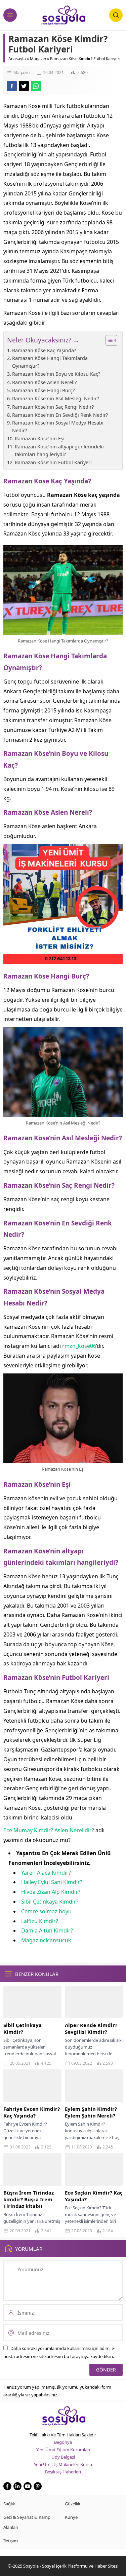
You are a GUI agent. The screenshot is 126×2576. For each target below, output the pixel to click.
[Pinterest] (38, 2486)
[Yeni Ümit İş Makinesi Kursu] (63, 959)
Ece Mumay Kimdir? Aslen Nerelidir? (49, 1830)
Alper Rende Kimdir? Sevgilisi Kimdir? (91, 2028)
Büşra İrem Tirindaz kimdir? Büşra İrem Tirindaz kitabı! (29, 2199)
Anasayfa (17, 59)
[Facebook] (7, 2486)
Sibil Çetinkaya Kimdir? (50, 1902)
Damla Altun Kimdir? (47, 1930)
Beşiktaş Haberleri (63, 2472)
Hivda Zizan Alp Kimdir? (51, 1892)
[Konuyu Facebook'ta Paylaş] (12, 86)
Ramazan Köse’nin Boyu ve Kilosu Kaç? (56, 374)
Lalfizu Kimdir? (40, 1921)
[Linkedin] (17, 2486)
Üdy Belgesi (63, 2457)
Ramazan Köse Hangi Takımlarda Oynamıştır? (50, 362)
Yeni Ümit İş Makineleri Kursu (63, 2464)
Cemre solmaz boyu (46, 1911)
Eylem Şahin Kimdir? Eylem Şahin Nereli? (91, 2112)
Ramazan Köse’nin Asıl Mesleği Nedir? (55, 398)
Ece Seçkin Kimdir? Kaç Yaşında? (94, 2196)
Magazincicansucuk (46, 1940)
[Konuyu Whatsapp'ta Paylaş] (36, 86)
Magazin (38, 59)
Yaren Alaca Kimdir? (46, 1873)
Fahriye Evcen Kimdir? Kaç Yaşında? (32, 2112)
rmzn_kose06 (79, 1346)
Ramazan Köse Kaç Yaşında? (44, 350)
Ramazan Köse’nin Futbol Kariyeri (53, 462)
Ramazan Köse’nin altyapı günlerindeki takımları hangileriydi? (59, 450)
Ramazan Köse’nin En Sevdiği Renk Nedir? (60, 415)
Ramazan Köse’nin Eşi (40, 438)
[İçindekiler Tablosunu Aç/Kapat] (108, 340)
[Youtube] (28, 2486)
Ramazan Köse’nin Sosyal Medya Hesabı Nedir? (58, 427)
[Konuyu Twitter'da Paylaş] (24, 86)
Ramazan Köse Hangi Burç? (43, 390)
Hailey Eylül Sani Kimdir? (52, 1882)
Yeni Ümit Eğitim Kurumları (63, 2450)
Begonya (63, 2442)
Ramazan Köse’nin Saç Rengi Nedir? (54, 407)
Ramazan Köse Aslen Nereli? (44, 382)
